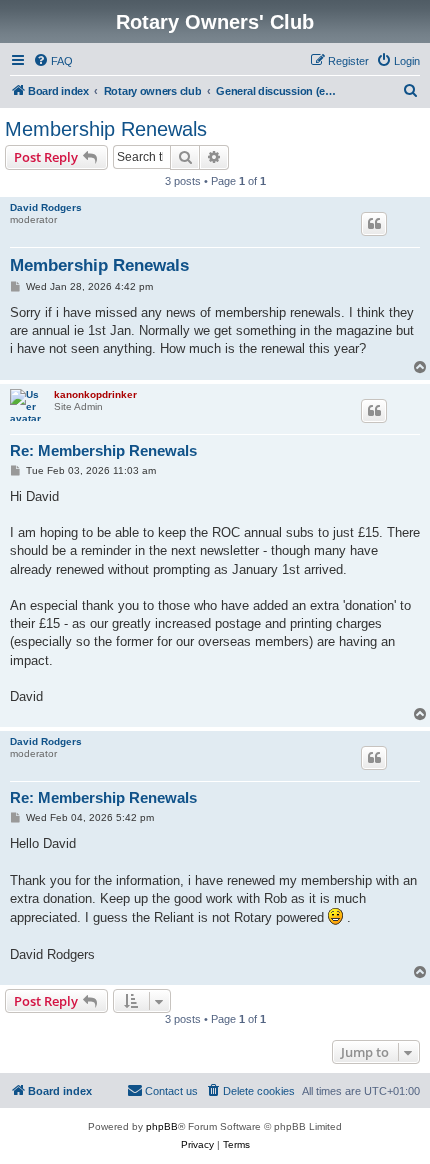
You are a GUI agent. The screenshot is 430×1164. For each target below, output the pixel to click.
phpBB (162, 1126)
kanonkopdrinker (95, 394)
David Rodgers (46, 207)
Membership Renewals (106, 129)
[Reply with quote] (374, 224)
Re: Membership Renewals (103, 450)
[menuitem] (53, 61)
